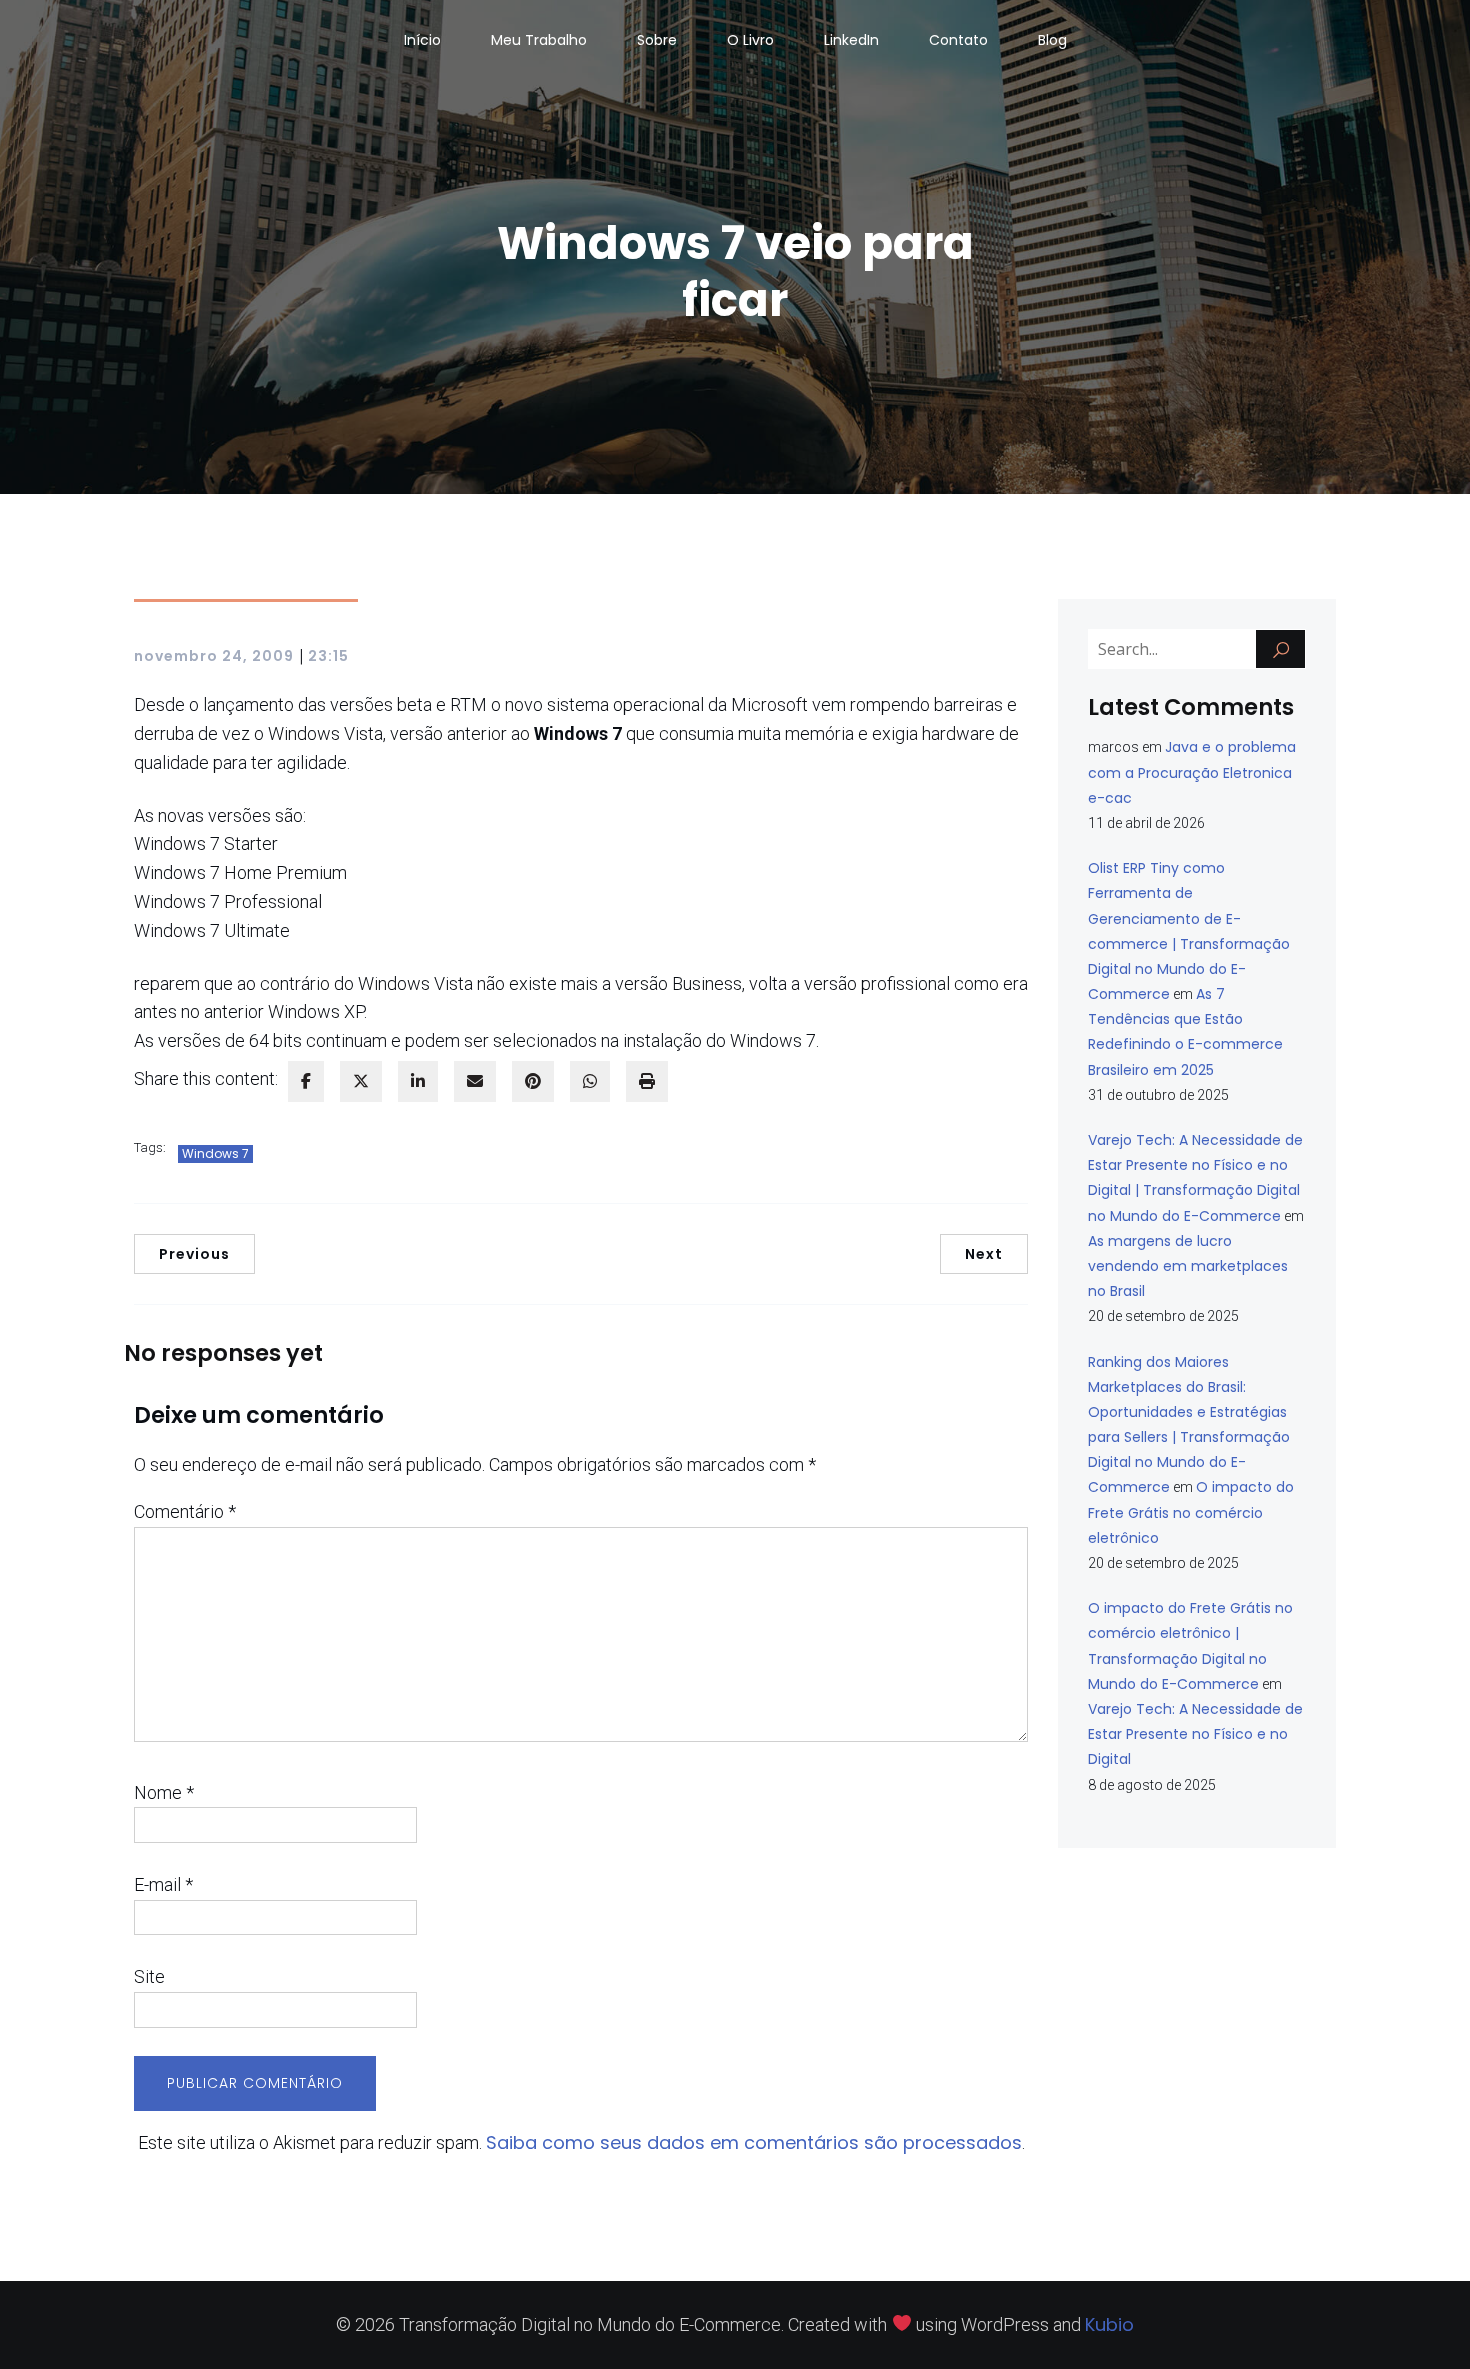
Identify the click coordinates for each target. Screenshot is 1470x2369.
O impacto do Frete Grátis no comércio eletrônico (1191, 1512)
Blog (1052, 40)
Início (422, 40)
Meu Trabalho (539, 40)
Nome (164, 1792)
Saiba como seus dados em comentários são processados (754, 2142)
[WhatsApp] (590, 1081)
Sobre (657, 40)
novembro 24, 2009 (214, 656)
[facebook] (306, 1081)
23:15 (328, 656)
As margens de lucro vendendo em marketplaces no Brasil (1188, 1266)
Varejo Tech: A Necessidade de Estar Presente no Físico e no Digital (1195, 1734)
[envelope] (475, 1081)
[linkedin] (418, 1081)
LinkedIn (851, 40)
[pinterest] (533, 1081)
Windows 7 (215, 1153)
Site (149, 1976)
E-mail (163, 1884)
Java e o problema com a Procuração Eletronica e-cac (1192, 772)
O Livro (750, 40)
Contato (958, 40)
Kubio (1109, 2324)
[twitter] (361, 1081)
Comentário (185, 1511)
